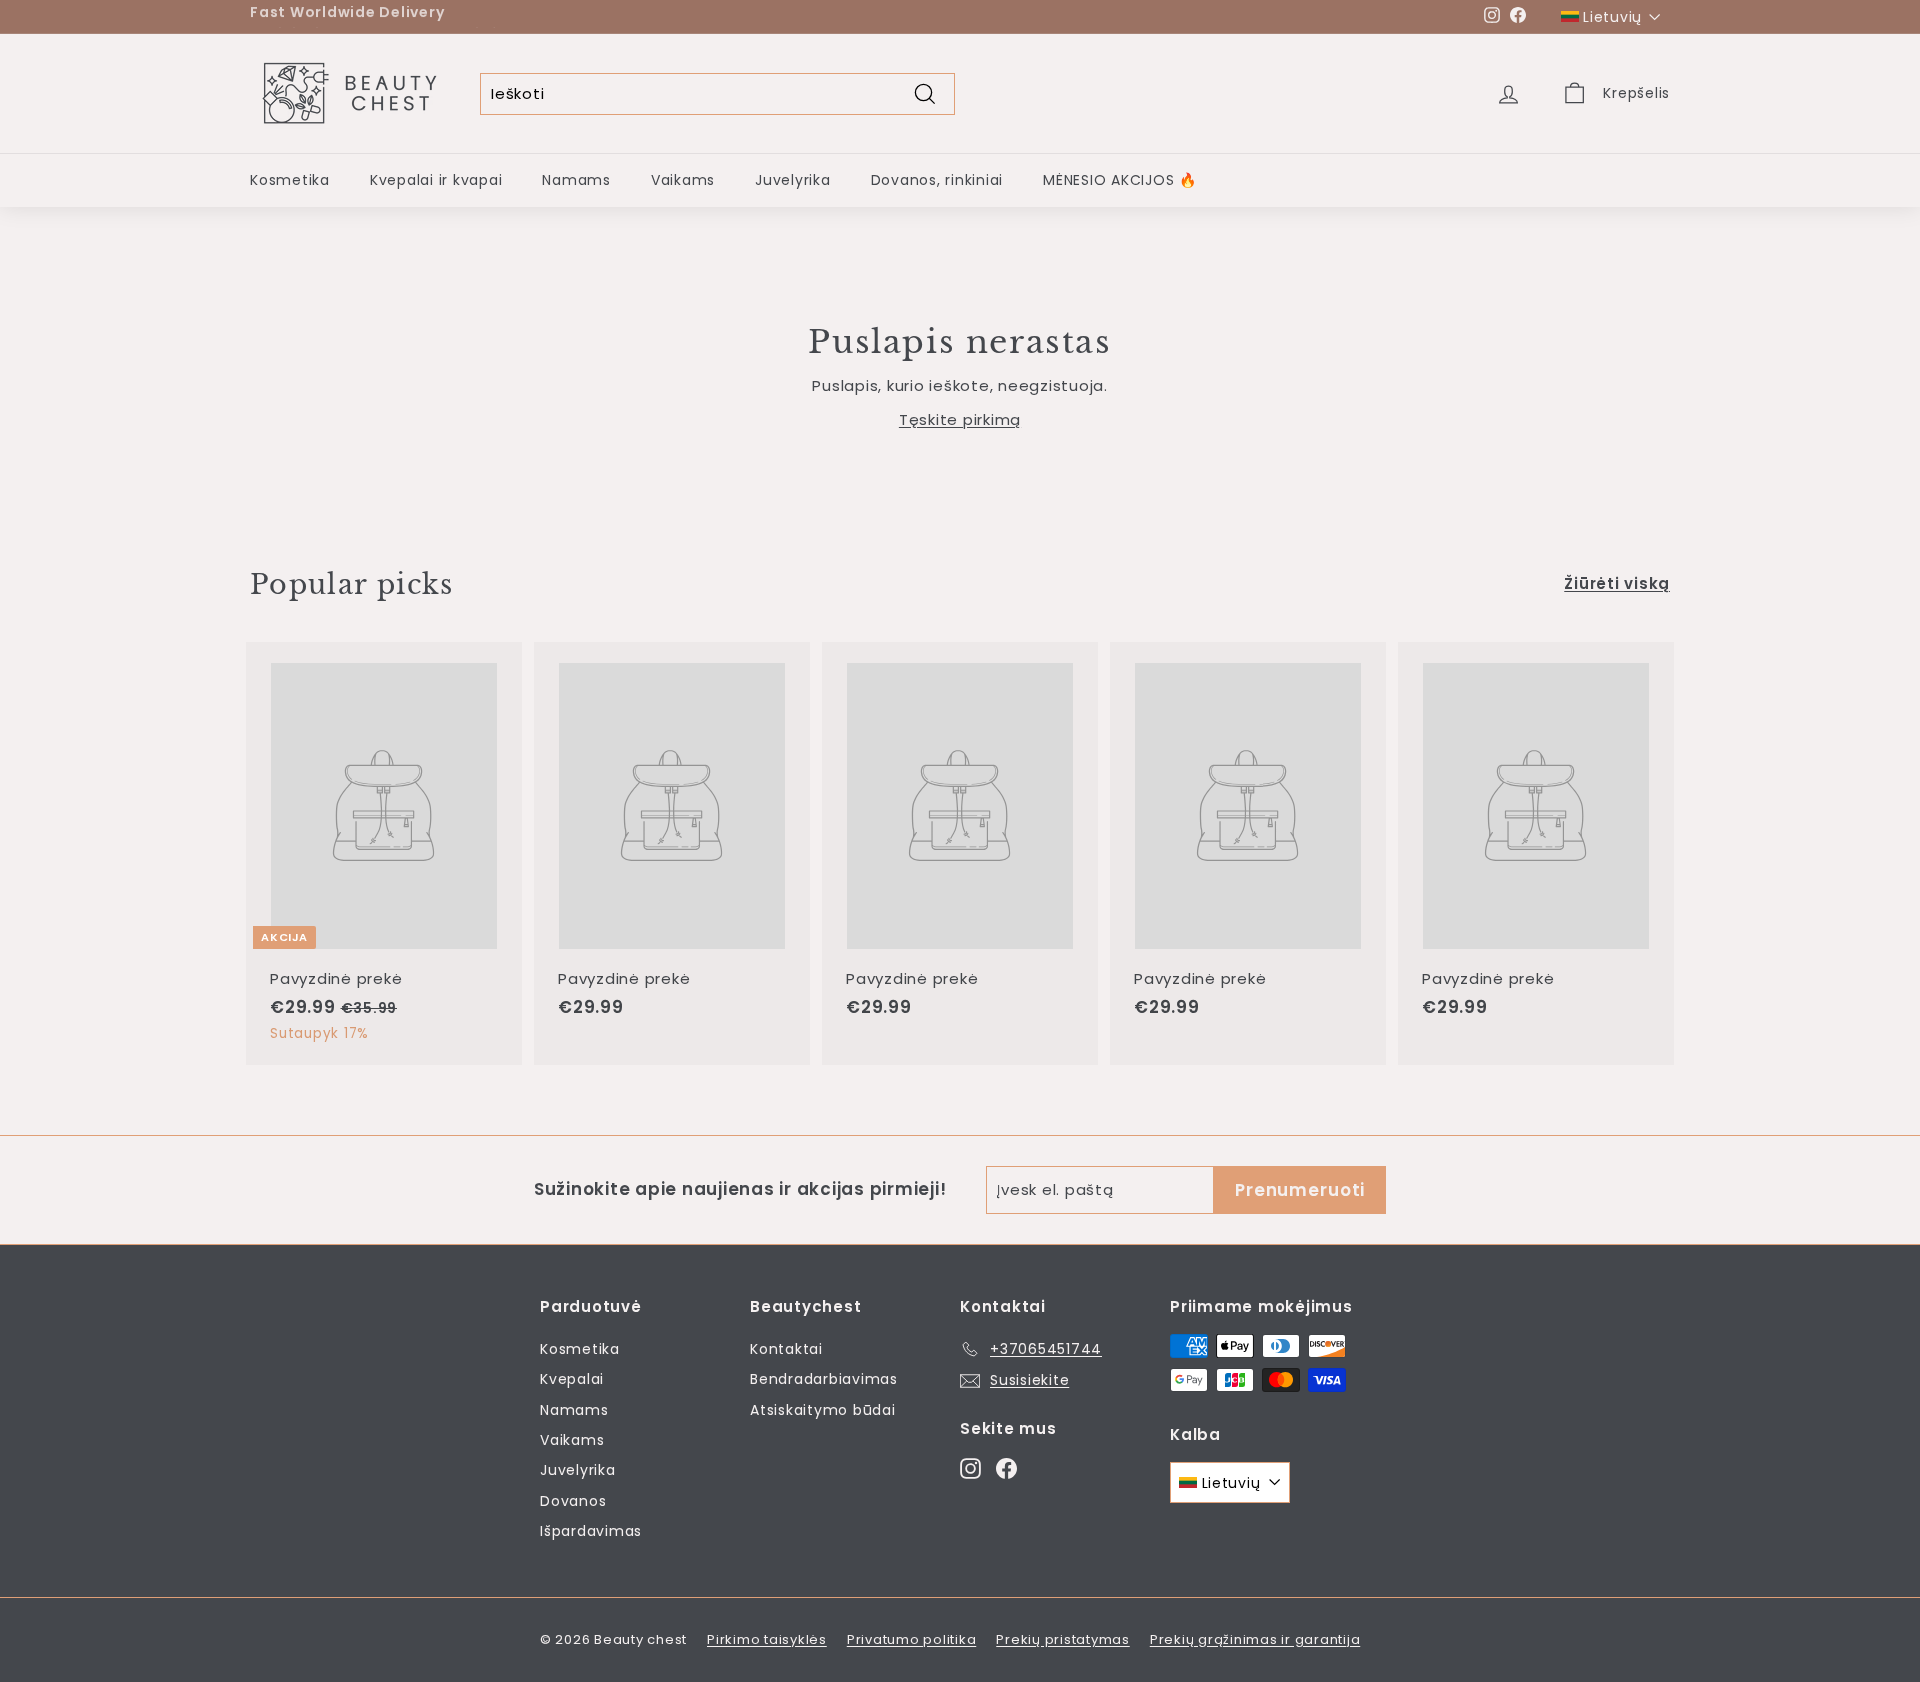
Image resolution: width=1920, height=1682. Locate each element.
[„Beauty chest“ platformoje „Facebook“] (1006, 1467)
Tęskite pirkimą (960, 419)
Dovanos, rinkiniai (937, 180)
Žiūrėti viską (1617, 583)
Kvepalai (572, 1379)
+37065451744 (404, 17)
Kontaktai (786, 1349)
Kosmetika (290, 180)
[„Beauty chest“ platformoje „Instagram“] (970, 1467)
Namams (576, 180)
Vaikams (683, 180)
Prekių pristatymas (1063, 1639)
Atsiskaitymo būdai (823, 1410)
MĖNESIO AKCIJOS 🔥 (1120, 180)
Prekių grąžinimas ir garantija (1255, 1639)
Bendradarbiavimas (824, 1379)
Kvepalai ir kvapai (436, 180)
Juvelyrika (793, 180)
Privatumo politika (912, 1639)
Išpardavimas (591, 1531)
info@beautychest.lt (559, 17)
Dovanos (573, 1501)
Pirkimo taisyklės (767, 1639)
